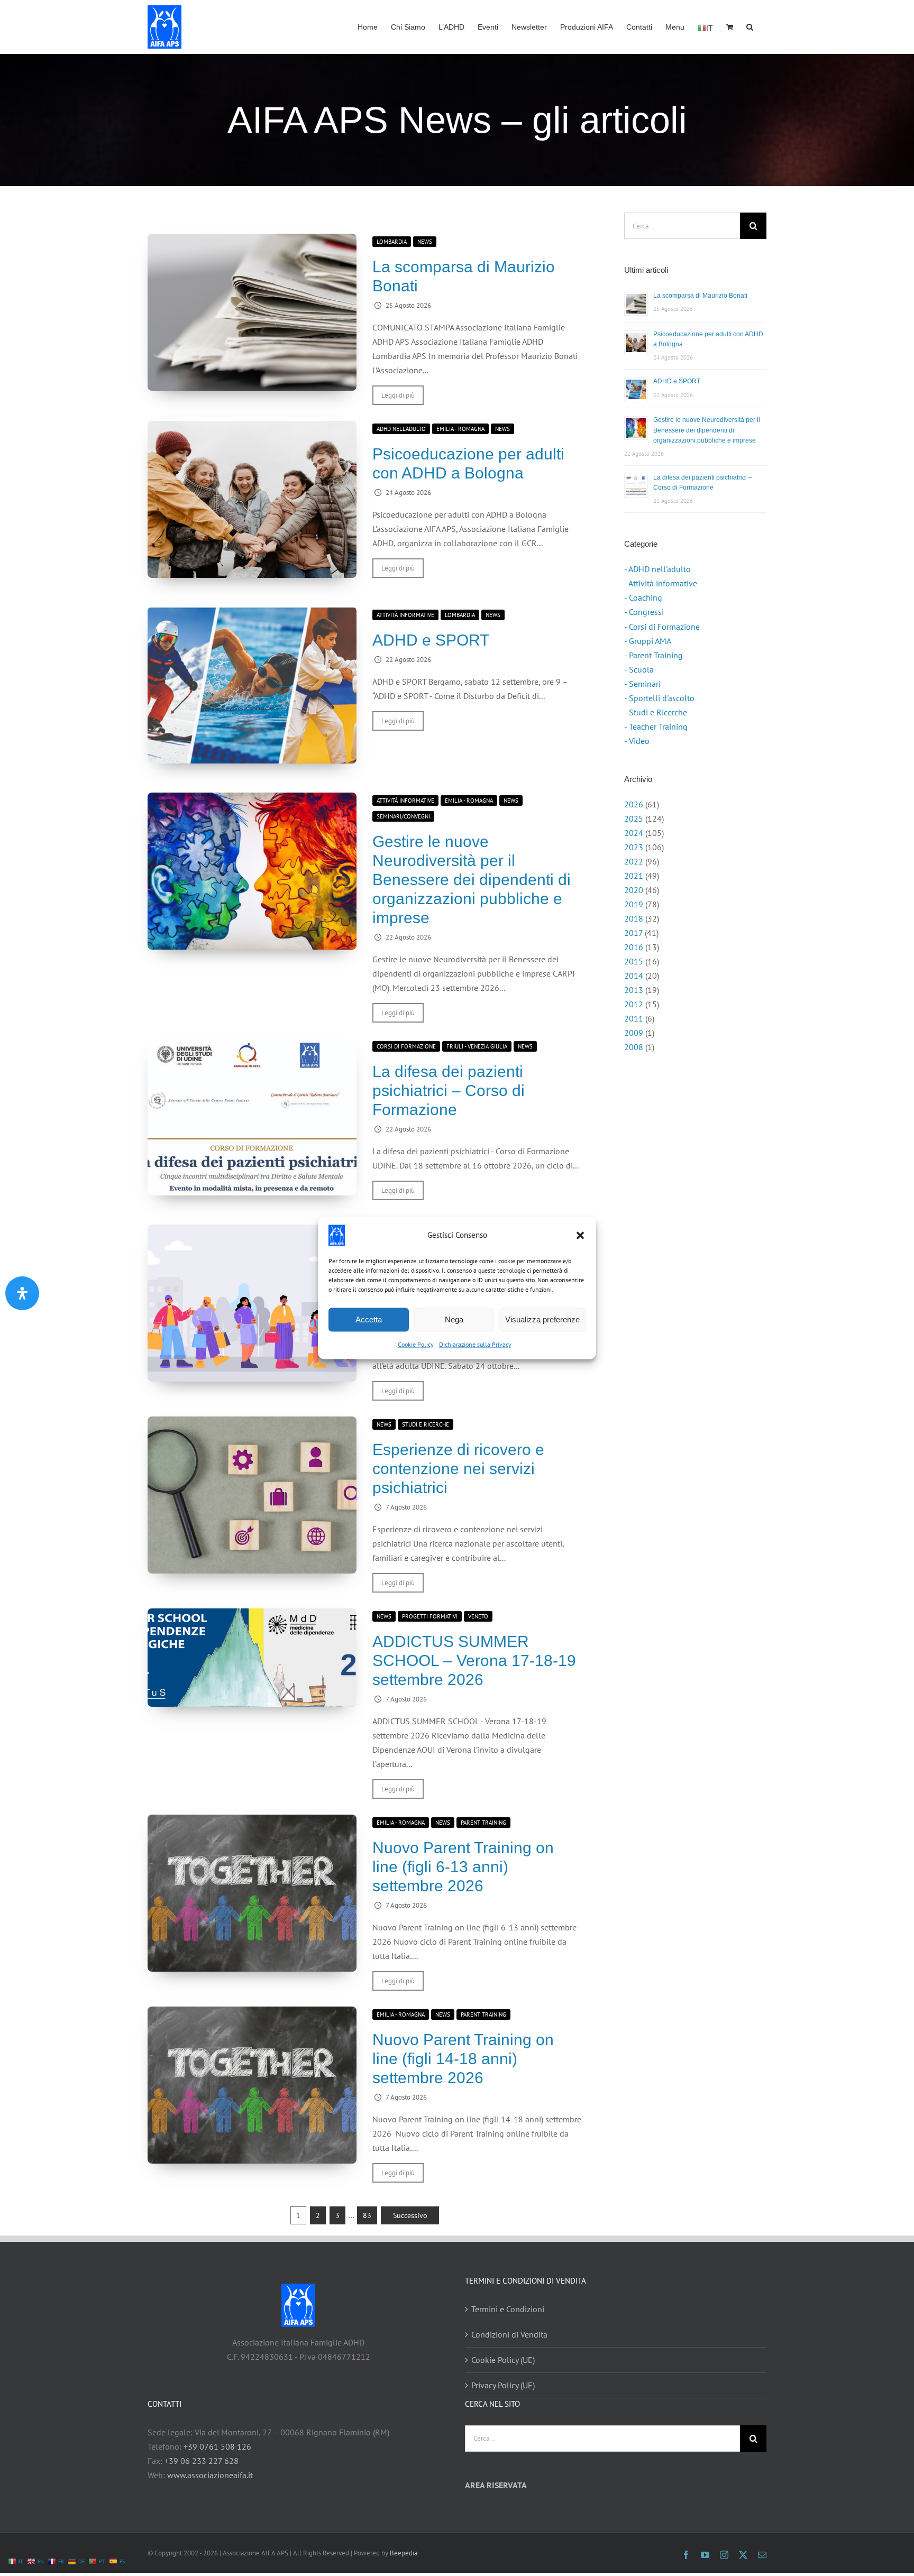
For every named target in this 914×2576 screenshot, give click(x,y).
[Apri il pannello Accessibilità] (22, 1293)
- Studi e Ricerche (656, 712)
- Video (637, 741)
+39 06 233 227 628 (202, 2461)
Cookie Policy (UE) (503, 2360)
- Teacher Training (656, 726)
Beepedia (404, 2553)
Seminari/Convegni (403, 816)
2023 (634, 847)
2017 (633, 933)
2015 (634, 961)
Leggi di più (398, 395)
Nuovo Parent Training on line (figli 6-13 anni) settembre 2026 (463, 1867)
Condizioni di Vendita (509, 2334)
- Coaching (643, 597)
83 (367, 2215)
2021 (634, 876)
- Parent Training (653, 655)
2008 (634, 1047)
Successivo (410, 2215)
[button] (580, 1235)
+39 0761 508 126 (217, 2446)
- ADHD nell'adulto (657, 569)
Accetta (369, 1319)
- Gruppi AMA (648, 641)
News (425, 242)
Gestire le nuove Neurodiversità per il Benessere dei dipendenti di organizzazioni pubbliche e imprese (472, 880)
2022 (634, 861)
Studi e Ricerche (426, 1424)
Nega (454, 1319)
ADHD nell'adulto (401, 429)
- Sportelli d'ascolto (659, 698)
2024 (634, 833)
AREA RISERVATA (496, 2485)
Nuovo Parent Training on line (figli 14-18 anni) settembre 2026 (463, 2059)
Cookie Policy (416, 1344)
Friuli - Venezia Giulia (477, 1046)
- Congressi (644, 612)
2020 (634, 890)
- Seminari (642, 684)
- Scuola (639, 669)
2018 (634, 918)
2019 (634, 904)
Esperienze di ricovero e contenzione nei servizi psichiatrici (458, 1469)
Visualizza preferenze (542, 1319)
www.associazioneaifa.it (210, 2475)
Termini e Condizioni (508, 2309)
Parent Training (483, 1823)
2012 (634, 1004)
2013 (634, 990)
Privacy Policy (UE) (503, 2385)
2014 (634, 976)
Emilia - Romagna (460, 429)
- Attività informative (661, 583)
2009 (634, 1033)
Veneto (478, 1616)
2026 (634, 804)
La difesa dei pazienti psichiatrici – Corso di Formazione (449, 1091)
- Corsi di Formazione (662, 627)
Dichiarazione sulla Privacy (475, 1344)
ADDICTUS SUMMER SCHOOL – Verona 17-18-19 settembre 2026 (474, 1660)
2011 (634, 1018)
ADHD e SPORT (431, 640)
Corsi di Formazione (406, 1046)
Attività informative (405, 615)
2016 (634, 947)
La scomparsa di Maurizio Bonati (700, 296)
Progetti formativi (430, 1616)
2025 (634, 818)
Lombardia (392, 242)
